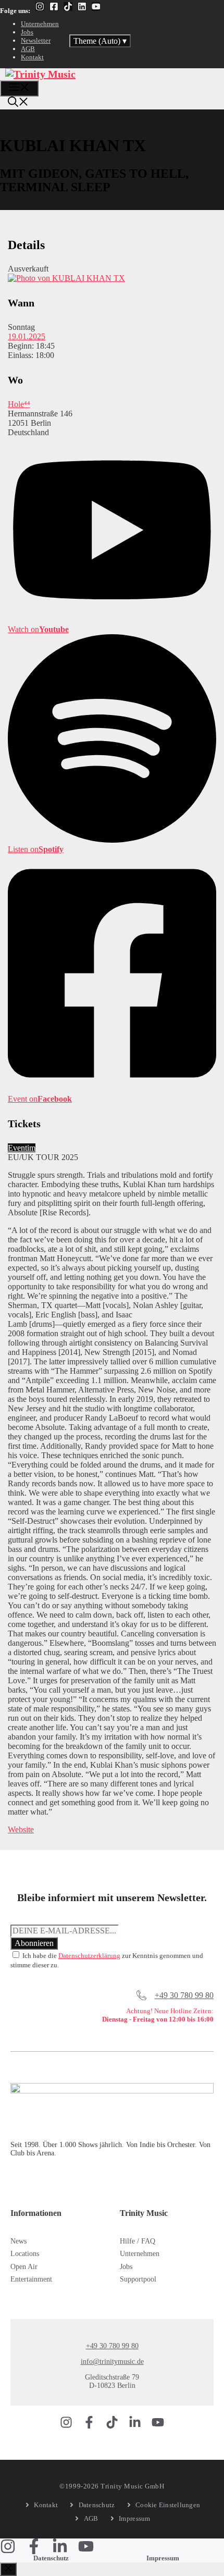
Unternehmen (40, 24)
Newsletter (36, 40)
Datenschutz (51, 2558)
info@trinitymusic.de (112, 2362)
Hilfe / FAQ (138, 2241)
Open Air (24, 2267)
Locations (25, 2254)
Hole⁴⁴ (19, 404)
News (18, 2241)
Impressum (163, 2558)
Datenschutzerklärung (89, 1956)
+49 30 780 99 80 (184, 1995)
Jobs (27, 32)
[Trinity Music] (40, 74)
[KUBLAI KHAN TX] (66, 278)
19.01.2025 (27, 336)
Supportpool (138, 2279)
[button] (18, 103)
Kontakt (32, 57)
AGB (28, 49)
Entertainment (31, 2279)
